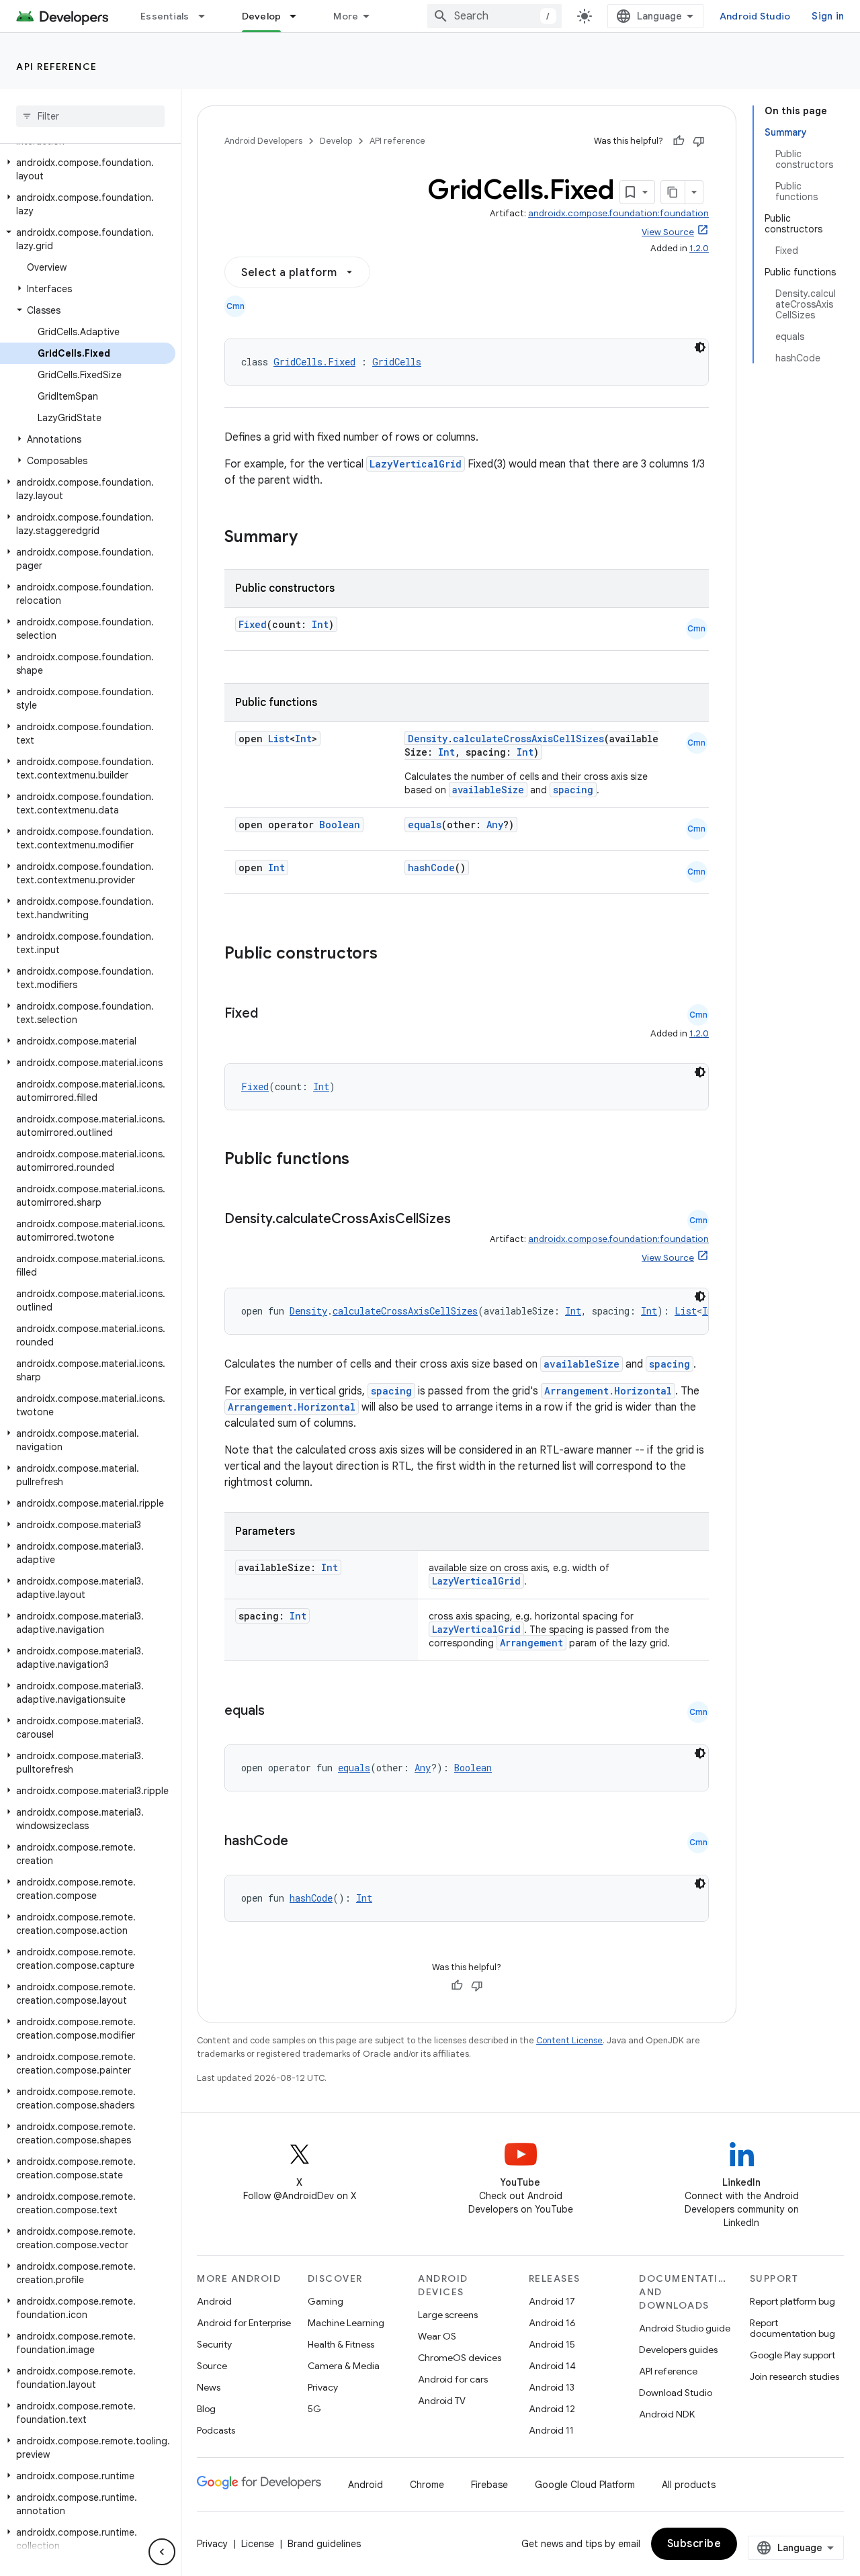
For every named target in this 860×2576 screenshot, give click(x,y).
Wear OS (437, 2336)
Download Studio (676, 2393)
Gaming (326, 2301)
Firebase (489, 2485)
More (346, 16)
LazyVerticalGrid (416, 464)
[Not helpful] (699, 141)
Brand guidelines (324, 2544)
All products (689, 2485)
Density (428, 739)
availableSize (488, 790)
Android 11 (551, 2430)
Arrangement (531, 1643)
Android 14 (552, 2366)
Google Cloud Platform (585, 2485)
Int (320, 624)
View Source (668, 232)
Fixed (253, 624)
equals (425, 825)
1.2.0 (699, 248)
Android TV (442, 2401)
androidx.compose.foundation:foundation (618, 213)
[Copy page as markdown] (673, 192)
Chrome (427, 2485)
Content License (569, 2040)
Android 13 (552, 2387)
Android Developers (263, 141)
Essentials (165, 16)
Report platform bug (792, 2301)
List (279, 739)
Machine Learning (346, 2323)
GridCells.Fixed (314, 362)
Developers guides (678, 2350)
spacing (573, 790)
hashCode (431, 868)
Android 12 (552, 2409)
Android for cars (453, 2379)
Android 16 (552, 2323)
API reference (57, 66)
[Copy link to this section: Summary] (311, 538)
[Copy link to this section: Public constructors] (395, 954)
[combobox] (494, 16)
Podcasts (216, 2430)
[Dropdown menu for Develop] (299, 16)
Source (212, 2366)
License (258, 2544)
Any (495, 825)
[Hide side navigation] (162, 2552)
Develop (262, 16)
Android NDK (667, 2414)
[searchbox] (90, 116)
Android (214, 2301)
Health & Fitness (341, 2344)
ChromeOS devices (460, 2358)
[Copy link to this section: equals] (278, 1712)
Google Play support (792, 2355)
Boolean (340, 825)
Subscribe (694, 2544)
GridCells (397, 362)
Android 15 (552, 2344)
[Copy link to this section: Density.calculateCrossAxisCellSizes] (464, 1220)
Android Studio (755, 16)
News (209, 2387)
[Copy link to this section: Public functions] (367, 1160)
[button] (88, 169)
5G (314, 2409)
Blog (206, 2409)
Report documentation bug (792, 2328)
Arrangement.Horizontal (608, 1391)
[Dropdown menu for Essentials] (208, 16)
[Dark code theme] (700, 347)
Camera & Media (344, 2366)
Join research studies (794, 2377)
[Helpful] (679, 141)
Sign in (828, 16)
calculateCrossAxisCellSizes (528, 739)
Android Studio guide (685, 2328)
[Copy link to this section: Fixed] (271, 1014)
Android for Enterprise (244, 2323)
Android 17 (552, 2301)
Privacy (323, 2387)
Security (214, 2344)
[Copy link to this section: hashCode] (302, 1842)
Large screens (448, 2315)
